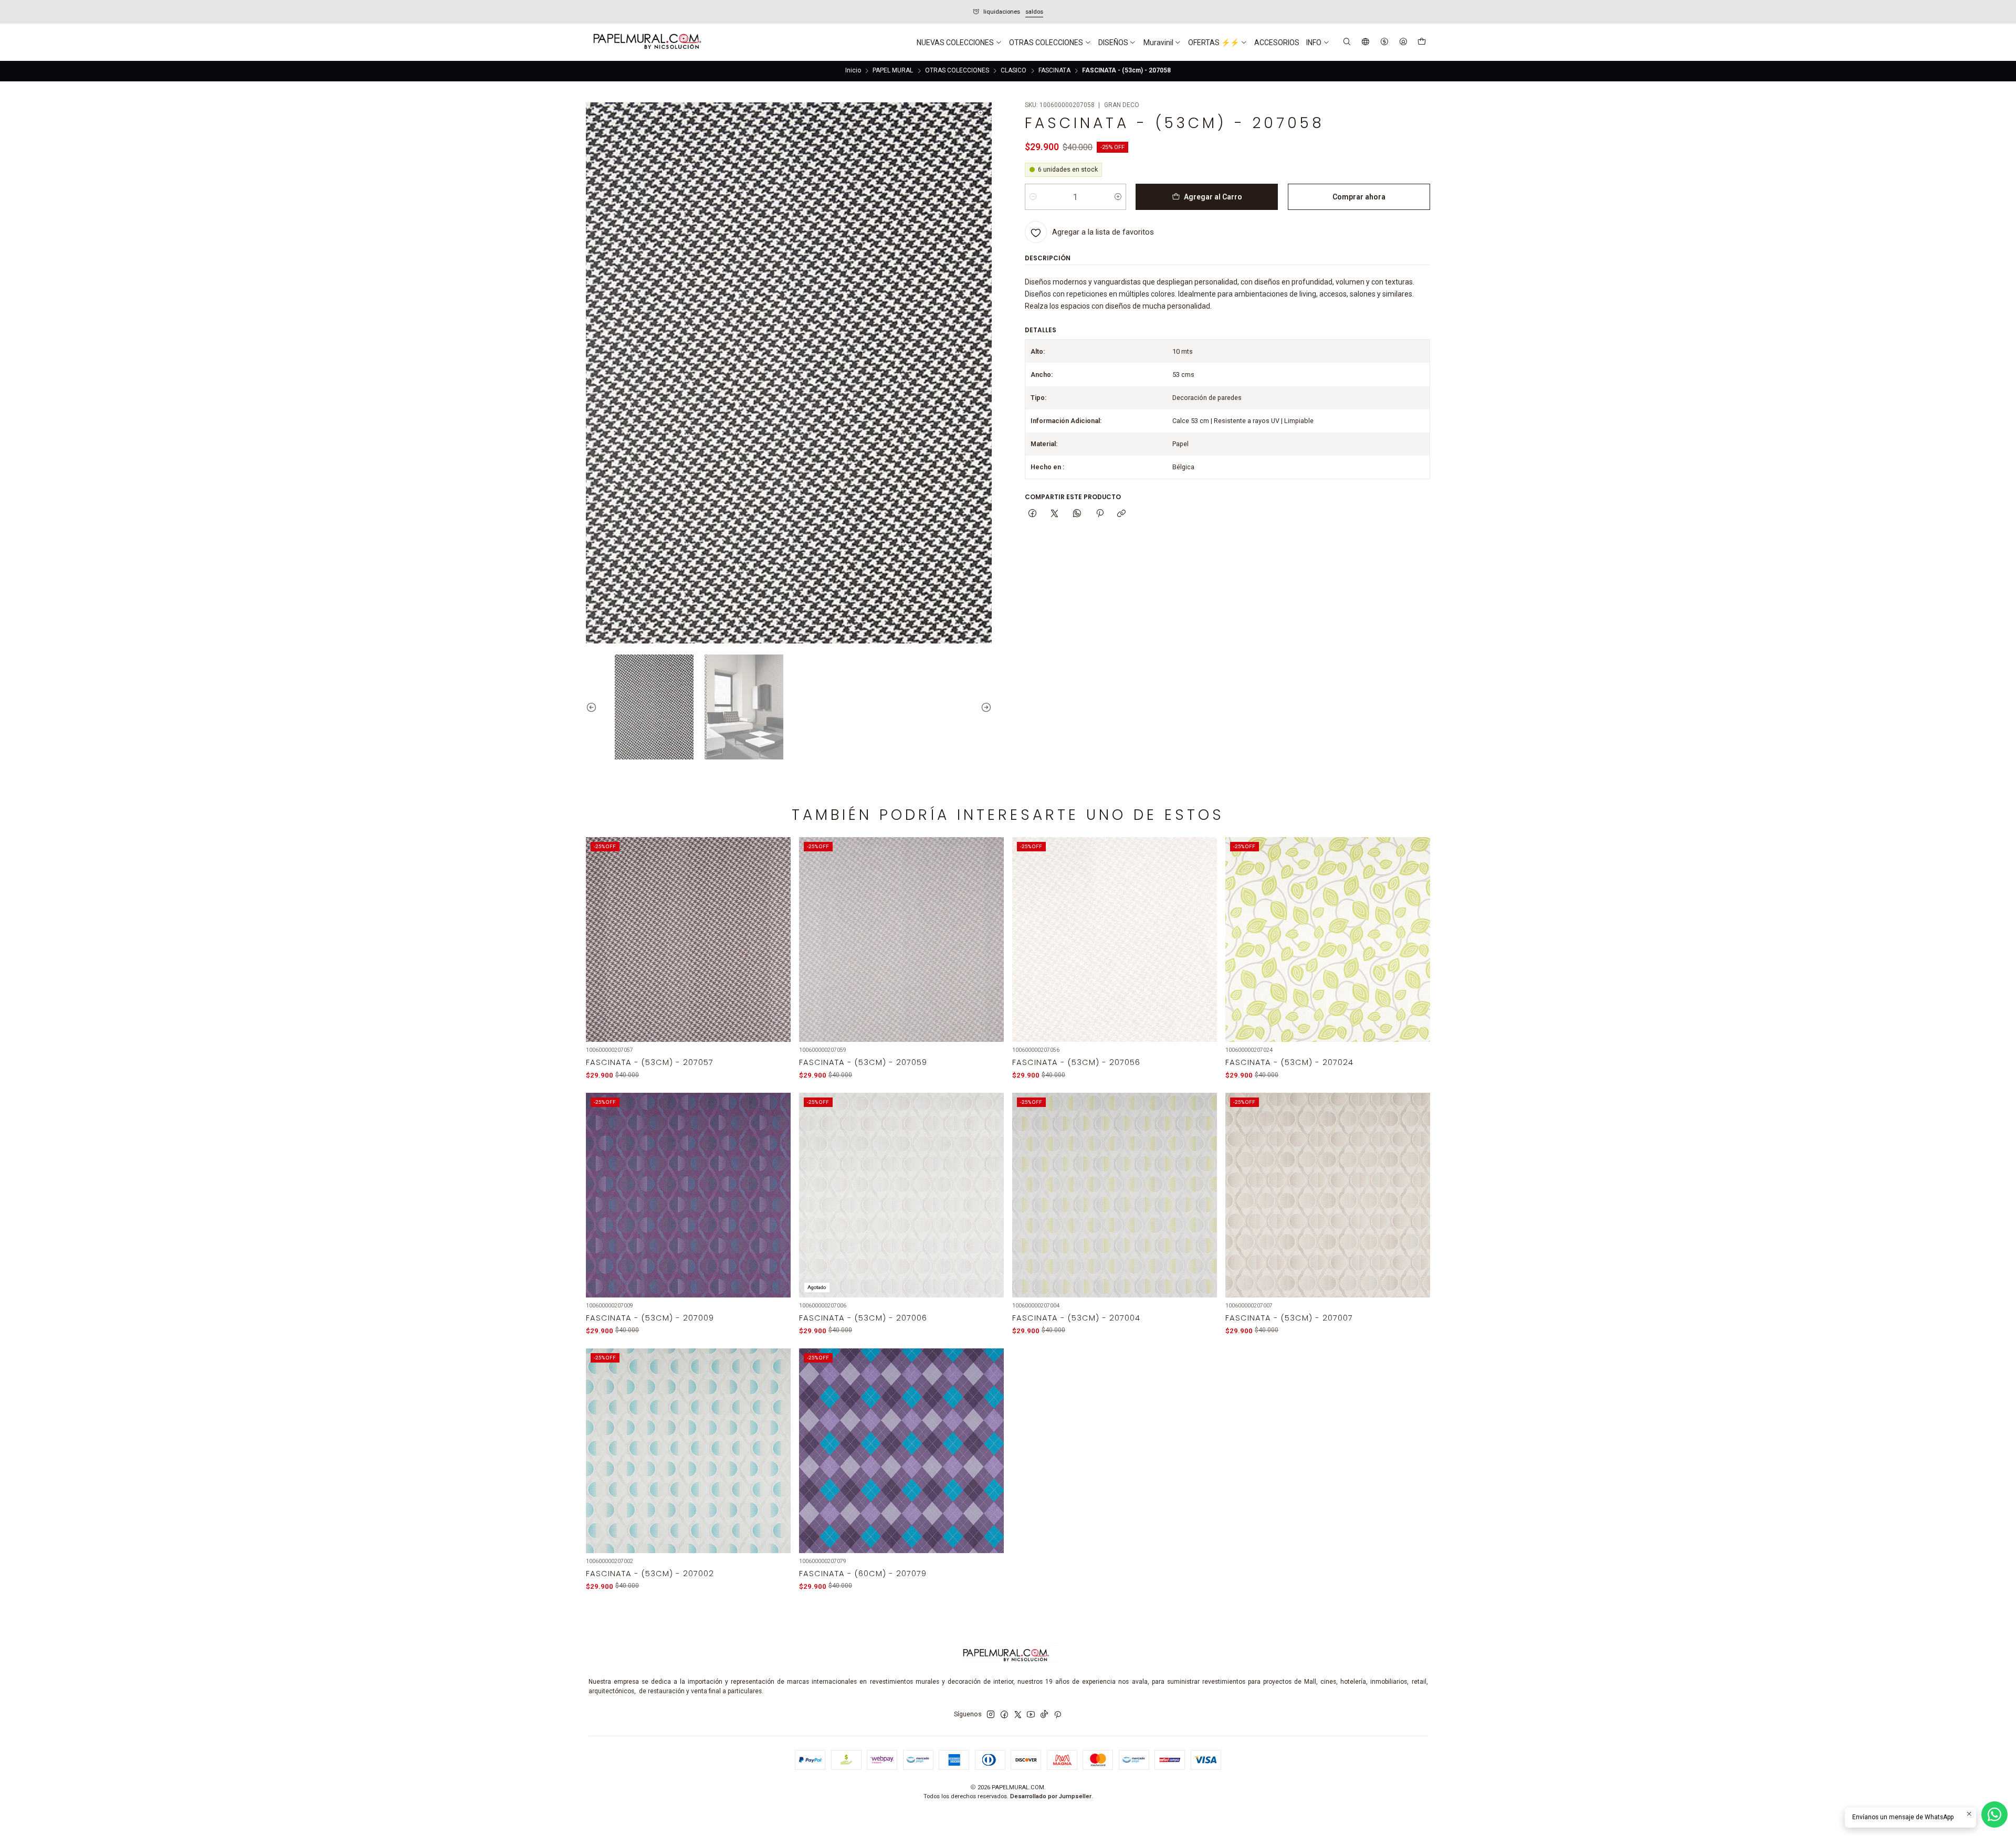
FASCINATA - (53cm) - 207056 (1076, 1062)
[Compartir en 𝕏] (1055, 514)
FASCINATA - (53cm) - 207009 (650, 1318)
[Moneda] (1384, 42)
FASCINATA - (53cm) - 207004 (1076, 1318)
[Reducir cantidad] (1033, 197)
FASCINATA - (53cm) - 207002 (650, 1574)
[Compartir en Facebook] (1033, 514)
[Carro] (1421, 43)
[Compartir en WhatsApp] (1077, 514)
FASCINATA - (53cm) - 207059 (863, 1062)
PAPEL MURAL (893, 71)
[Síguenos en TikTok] (1044, 1715)
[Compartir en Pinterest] (1099, 514)
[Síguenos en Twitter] (1018, 1715)
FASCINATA (1054, 71)
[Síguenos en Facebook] (1004, 1715)
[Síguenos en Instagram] (991, 1715)
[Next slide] (984, 707)
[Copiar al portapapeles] (1122, 514)
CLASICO (1014, 71)
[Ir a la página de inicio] (646, 43)
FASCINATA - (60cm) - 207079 (863, 1574)
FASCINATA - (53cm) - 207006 (863, 1318)
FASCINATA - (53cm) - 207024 (1289, 1062)
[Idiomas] (1366, 42)
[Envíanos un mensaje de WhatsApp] (1994, 1814)
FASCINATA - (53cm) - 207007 (1289, 1318)
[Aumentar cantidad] (1118, 197)
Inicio (853, 71)
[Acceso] (1403, 42)
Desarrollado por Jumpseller (1051, 1796)
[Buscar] (1347, 42)
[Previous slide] (594, 707)
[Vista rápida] (777, 951)
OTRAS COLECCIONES (957, 71)
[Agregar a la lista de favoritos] (777, 928)
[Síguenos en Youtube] (1031, 1715)
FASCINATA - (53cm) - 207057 (650, 1062)
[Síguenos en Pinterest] (1058, 1715)
